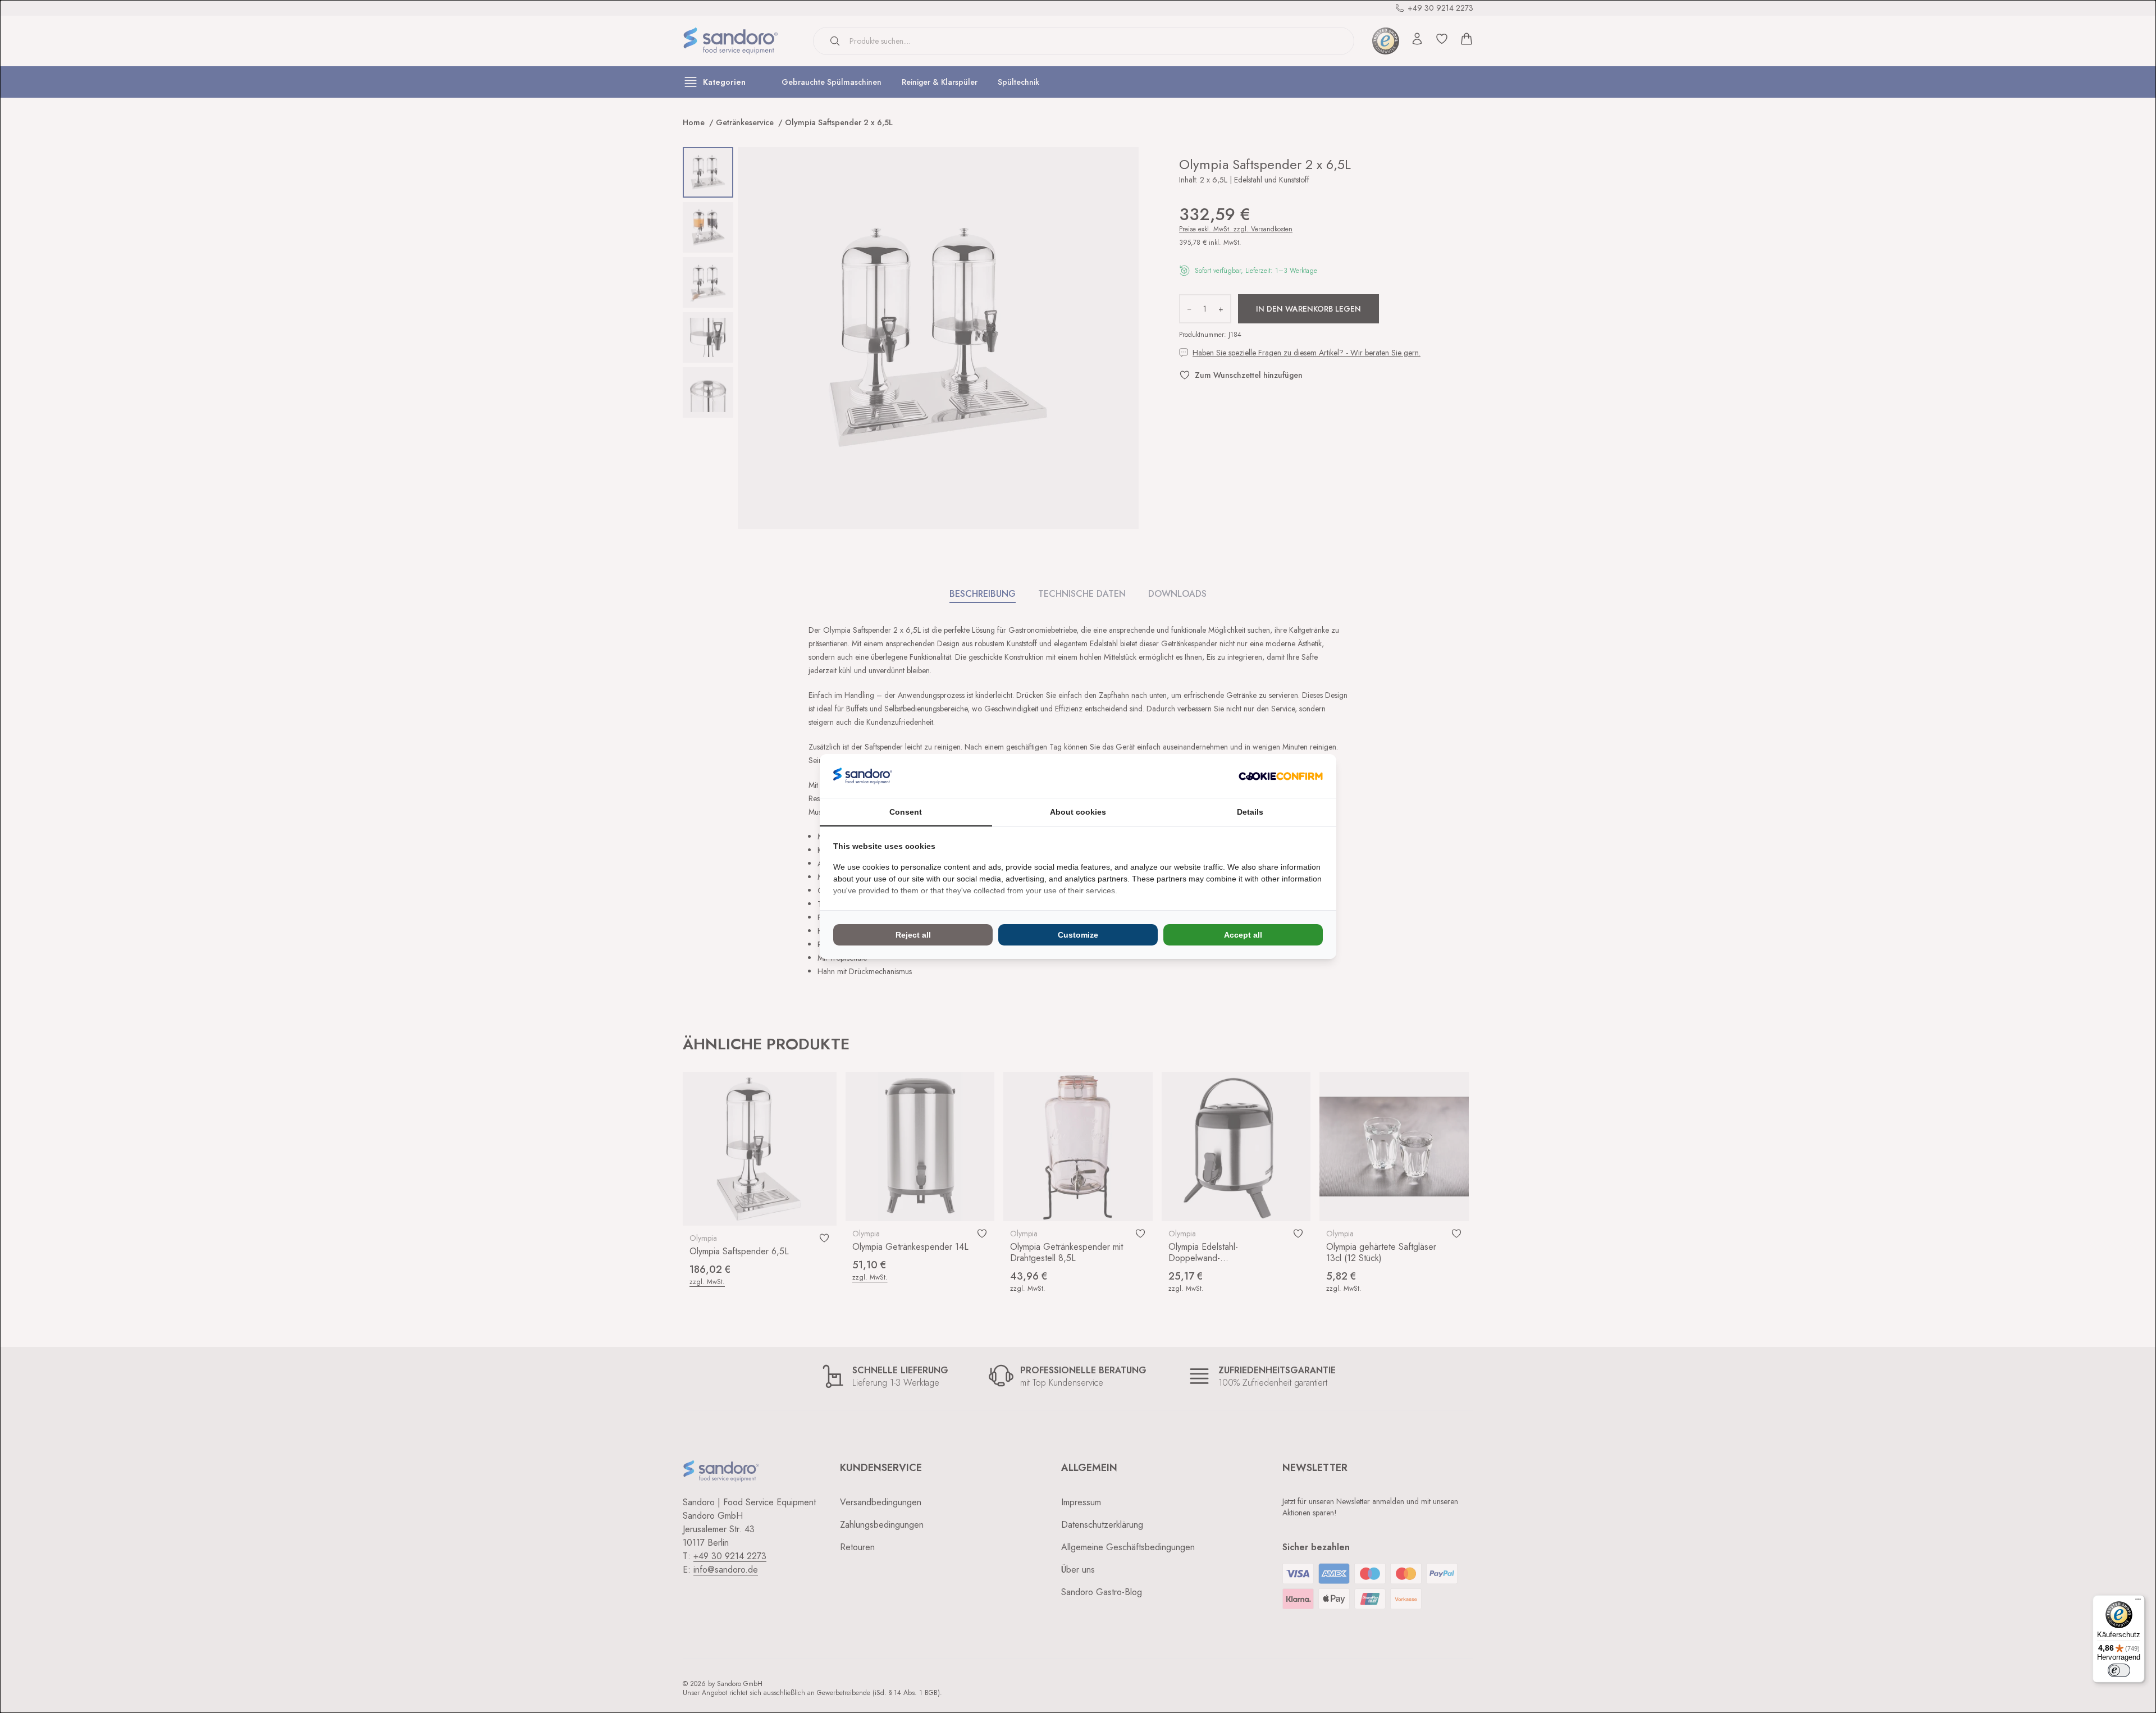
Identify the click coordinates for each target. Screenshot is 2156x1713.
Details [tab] (1250, 812)
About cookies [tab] (1078, 812)
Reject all (913, 935)
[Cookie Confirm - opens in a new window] (1281, 776)
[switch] (2119, 1670)
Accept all (1243, 935)
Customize (1078, 935)
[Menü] (2138, 1602)
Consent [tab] (906, 812)
